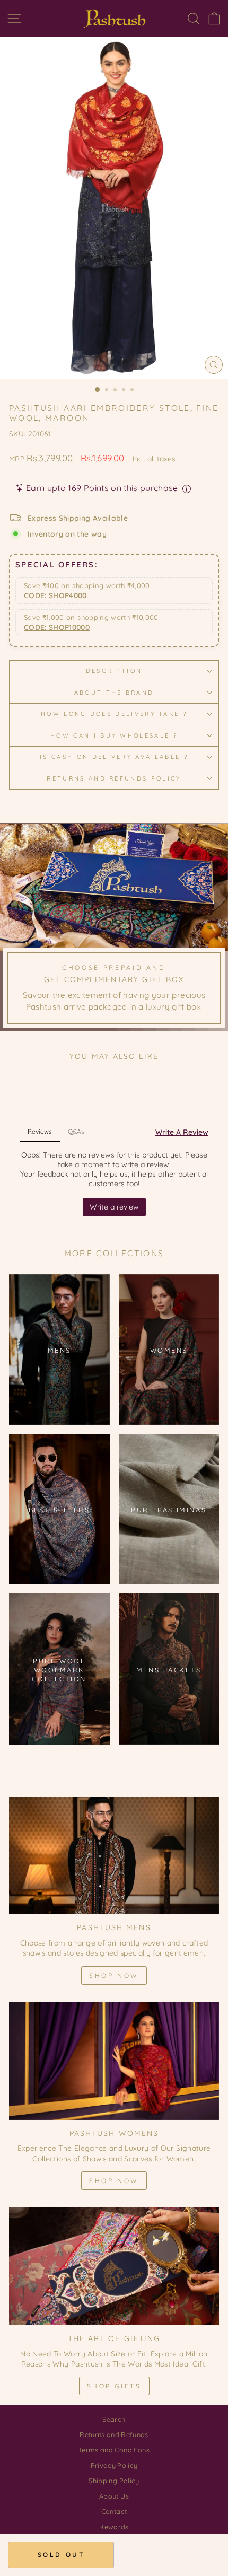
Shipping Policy (114, 2481)
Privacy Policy (114, 2465)
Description (114, 671)
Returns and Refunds (114, 2434)
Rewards (114, 2527)
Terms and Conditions (114, 2450)
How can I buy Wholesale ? (114, 735)
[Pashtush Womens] (114, 2061)
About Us (114, 2496)
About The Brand (114, 693)
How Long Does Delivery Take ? (114, 714)
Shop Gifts (114, 2386)
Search (114, 2419)
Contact (114, 2511)
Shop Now (114, 1975)
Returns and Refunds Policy (114, 778)
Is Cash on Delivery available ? (114, 757)
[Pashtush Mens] (114, 1856)
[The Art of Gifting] (114, 2266)
